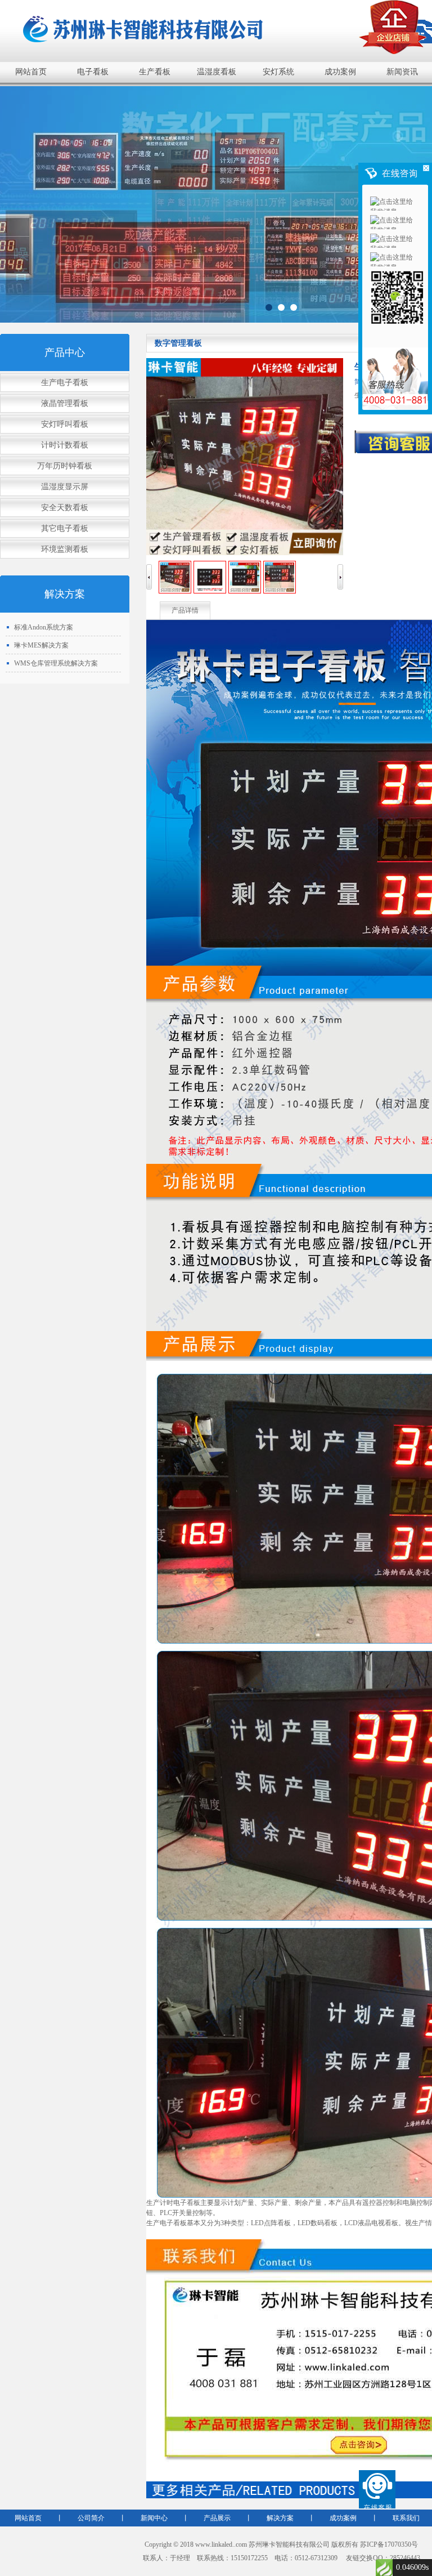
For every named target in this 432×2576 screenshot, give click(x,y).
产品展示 (217, 2518)
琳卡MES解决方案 (41, 645)
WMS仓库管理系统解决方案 (56, 663)
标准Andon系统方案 (44, 627)
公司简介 (91, 2518)
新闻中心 (154, 2518)
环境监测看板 (65, 549)
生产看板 (155, 72)
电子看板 (93, 72)
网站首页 (31, 72)
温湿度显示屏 (65, 487)
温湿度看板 (217, 72)
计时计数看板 (65, 445)
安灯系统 (278, 72)
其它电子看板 (65, 528)
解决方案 (280, 2518)
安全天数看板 (65, 508)
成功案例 (340, 72)
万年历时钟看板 (65, 466)
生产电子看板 (65, 383)
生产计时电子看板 (173, 2203)
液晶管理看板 (65, 403)
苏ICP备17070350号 (389, 2544)
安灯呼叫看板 (65, 424)
